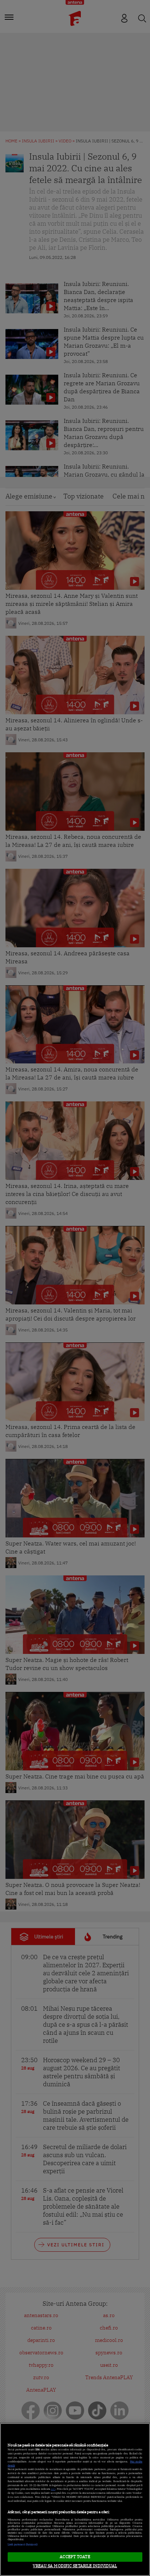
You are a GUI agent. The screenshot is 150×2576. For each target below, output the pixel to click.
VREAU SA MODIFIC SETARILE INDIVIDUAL (75, 2566)
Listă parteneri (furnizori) (23, 2544)
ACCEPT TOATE (75, 2557)
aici (53, 2489)
